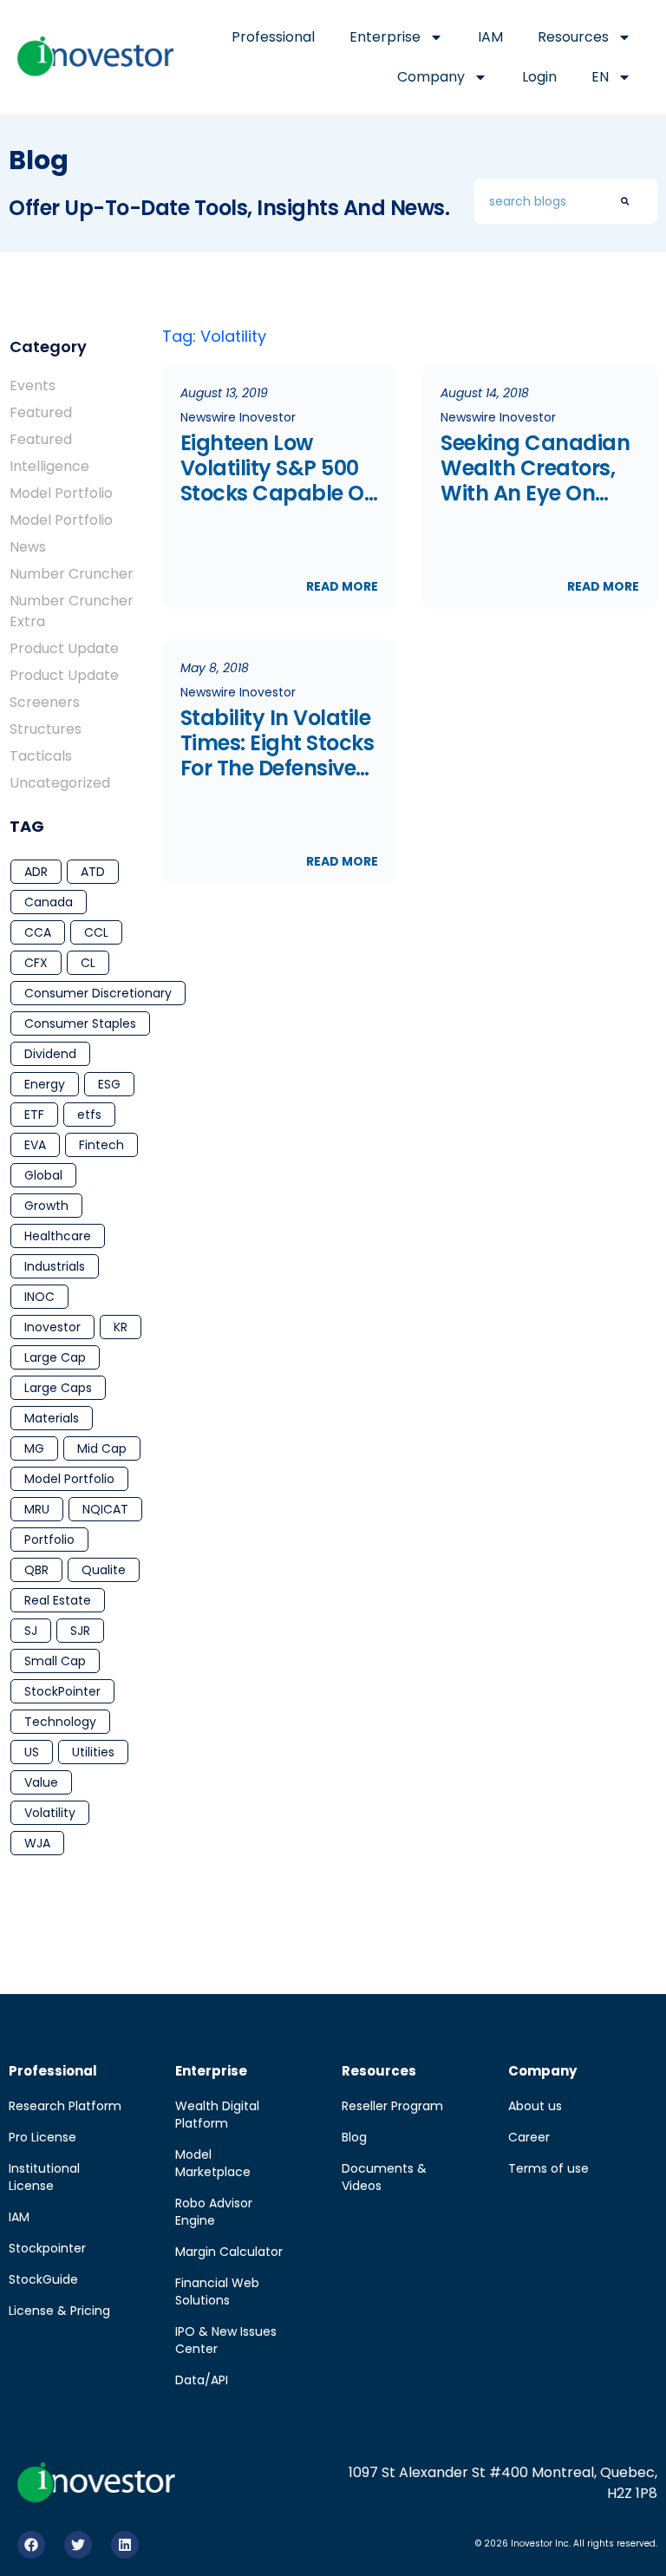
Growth (46, 1206)
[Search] (625, 201)
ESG (109, 1084)
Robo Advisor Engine (214, 2212)
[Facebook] (31, 2545)
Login (539, 77)
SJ (31, 1631)
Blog (354, 2137)
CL (88, 963)
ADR (36, 872)
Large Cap (55, 1357)
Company (431, 77)
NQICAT (105, 1509)
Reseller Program (392, 2106)
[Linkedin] (125, 2545)
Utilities (93, 1752)
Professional (273, 37)
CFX (36, 963)
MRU (37, 1509)
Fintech (101, 1145)
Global (43, 1175)
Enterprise (385, 37)
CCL (96, 932)
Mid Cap (102, 1448)
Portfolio (49, 1540)
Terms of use (548, 2168)
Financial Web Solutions (217, 2292)
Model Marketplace (213, 2163)
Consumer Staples (80, 1023)
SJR (80, 1631)
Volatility (50, 1813)
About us (535, 2106)
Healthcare (58, 1236)
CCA (38, 932)
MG (34, 1448)
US (32, 1752)
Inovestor (52, 1327)
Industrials (55, 1266)
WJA (37, 1843)
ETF (34, 1115)
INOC (39, 1297)
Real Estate (58, 1600)
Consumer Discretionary (98, 993)
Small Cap (55, 1661)
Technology (60, 1722)
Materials (52, 1418)
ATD (93, 872)
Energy (45, 1084)
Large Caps (58, 1388)
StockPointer (62, 1691)
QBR (36, 1570)
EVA (35, 1145)
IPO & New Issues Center (226, 2340)
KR (121, 1327)
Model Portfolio (69, 1479)
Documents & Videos (384, 2177)
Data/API (202, 2380)
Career (529, 2137)
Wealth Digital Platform (217, 2115)
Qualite (104, 1570)
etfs (89, 1115)
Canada (49, 902)
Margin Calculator (229, 2252)
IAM (490, 37)
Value (41, 1782)
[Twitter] (78, 2545)
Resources (573, 37)
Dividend (50, 1054)
